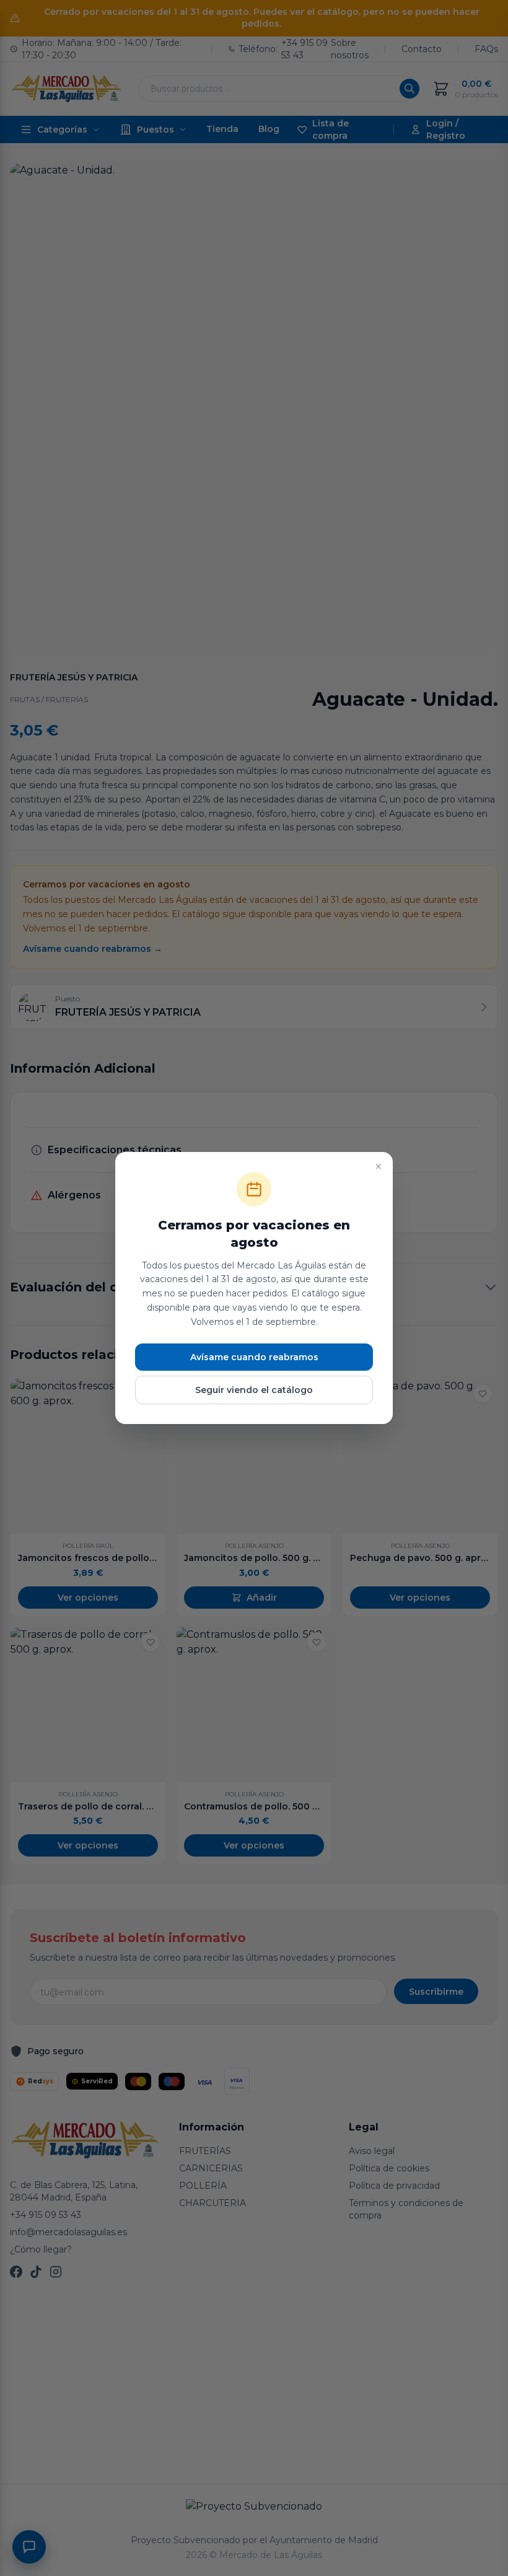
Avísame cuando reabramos (254, 1357)
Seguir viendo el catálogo (254, 1390)
